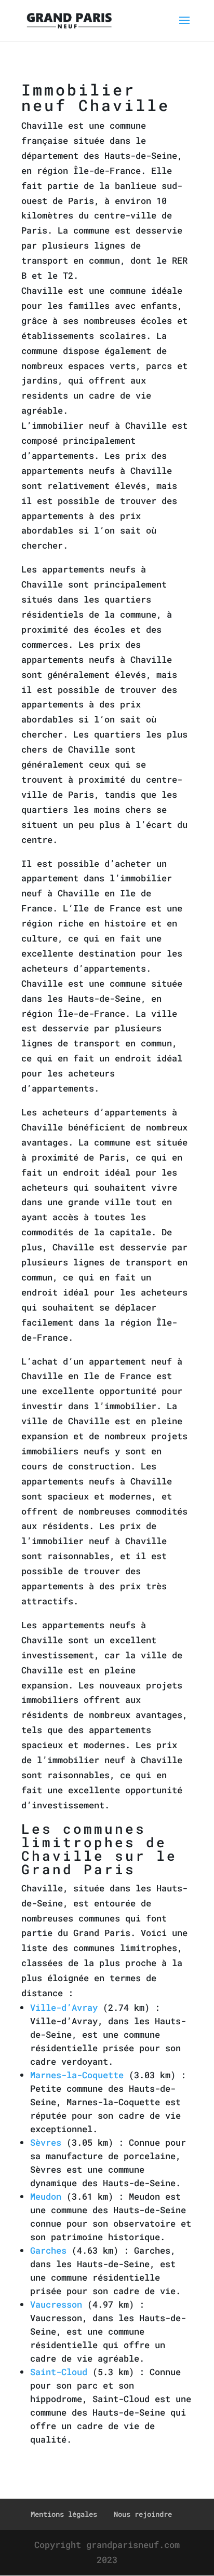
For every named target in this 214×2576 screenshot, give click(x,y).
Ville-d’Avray (64, 2007)
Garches (48, 2250)
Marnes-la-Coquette (77, 2075)
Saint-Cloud (59, 2372)
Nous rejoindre (143, 2514)
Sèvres (46, 2142)
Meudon (46, 2196)
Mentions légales (64, 2514)
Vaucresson (56, 2304)
